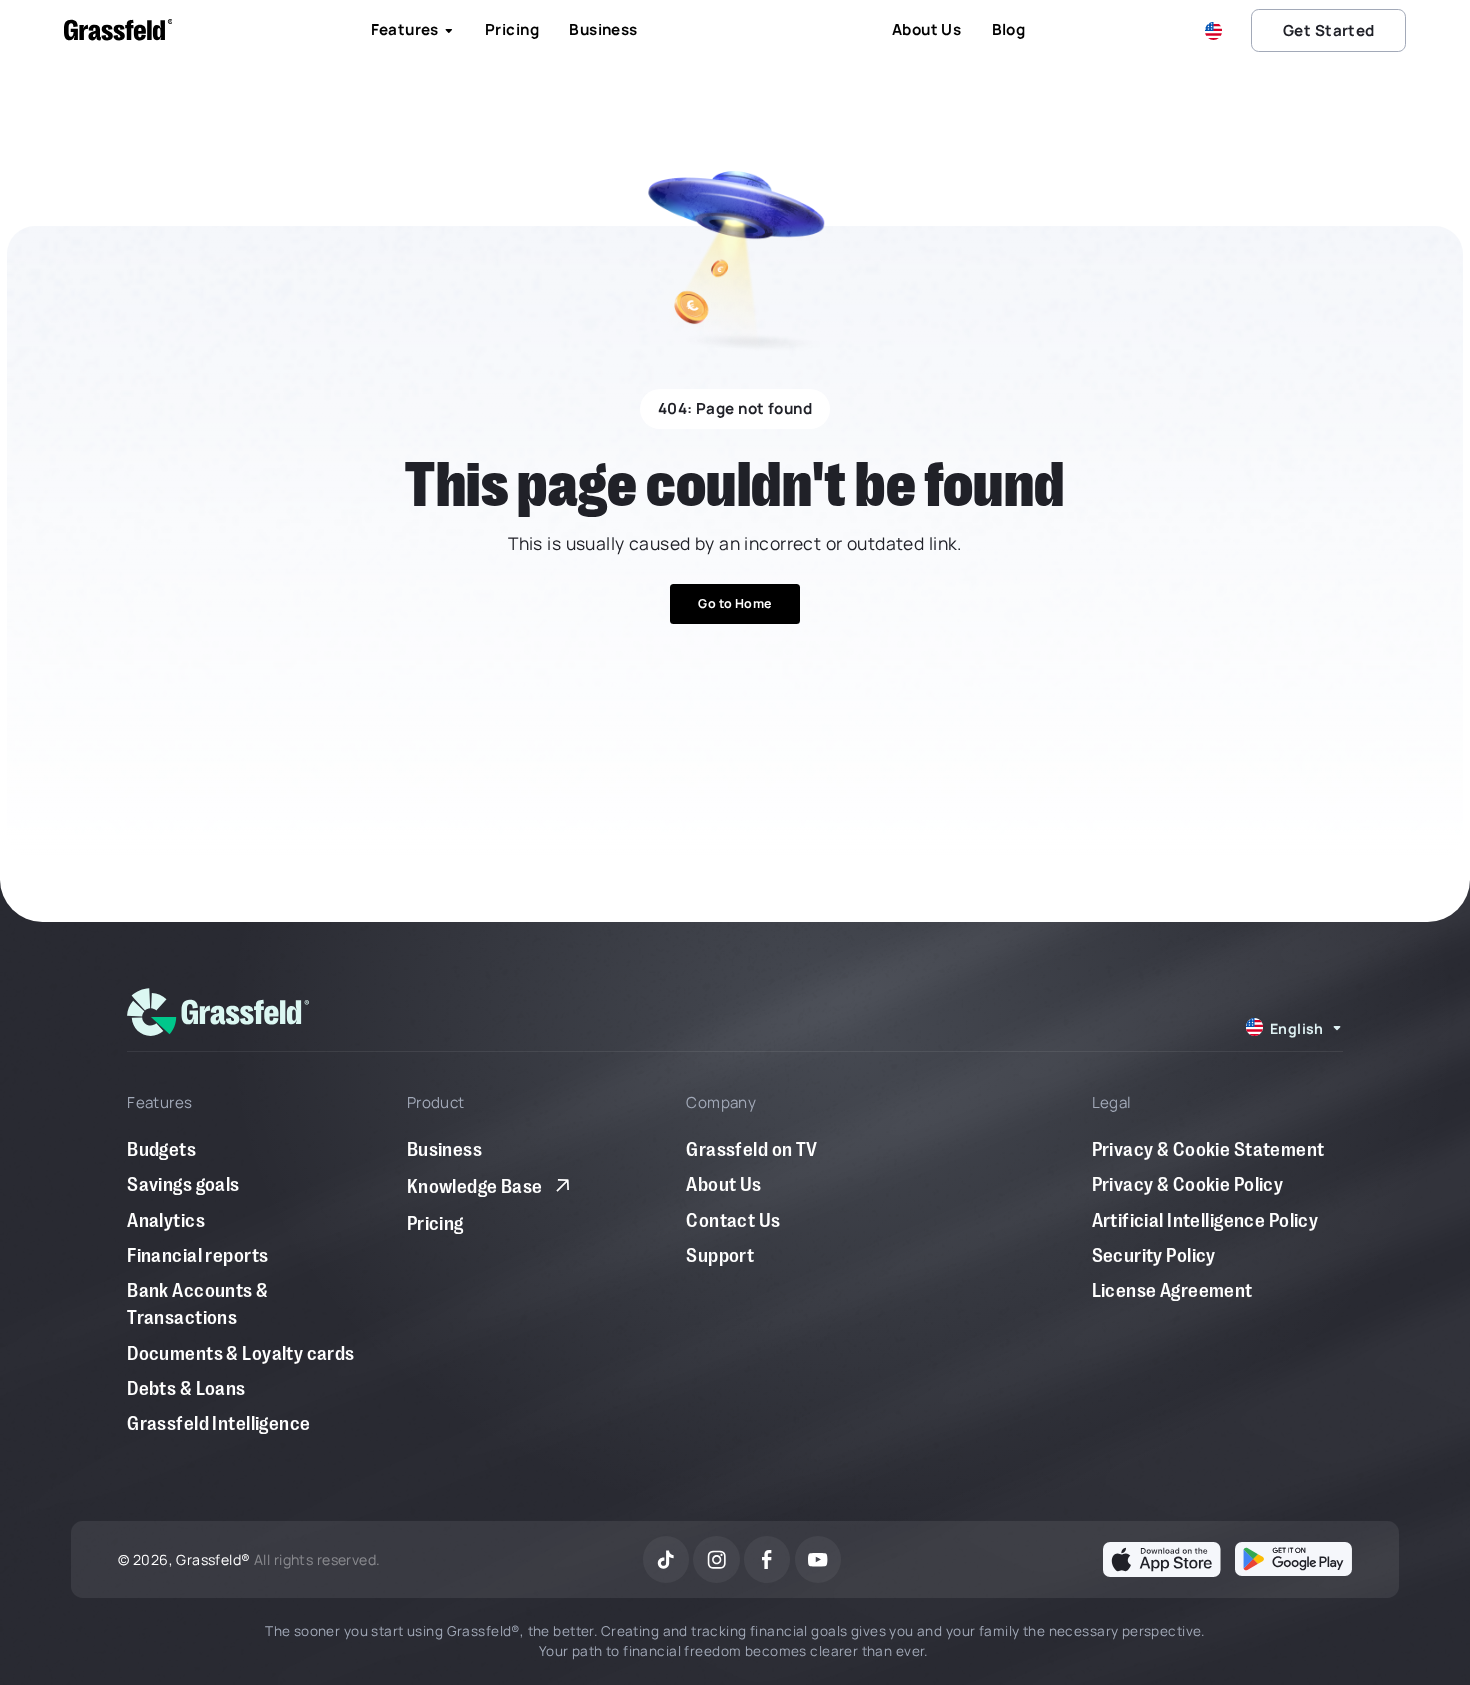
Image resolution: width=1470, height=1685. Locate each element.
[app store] (1161, 1559)
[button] (1217, 31)
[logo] (218, 1012)
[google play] (1293, 1559)
